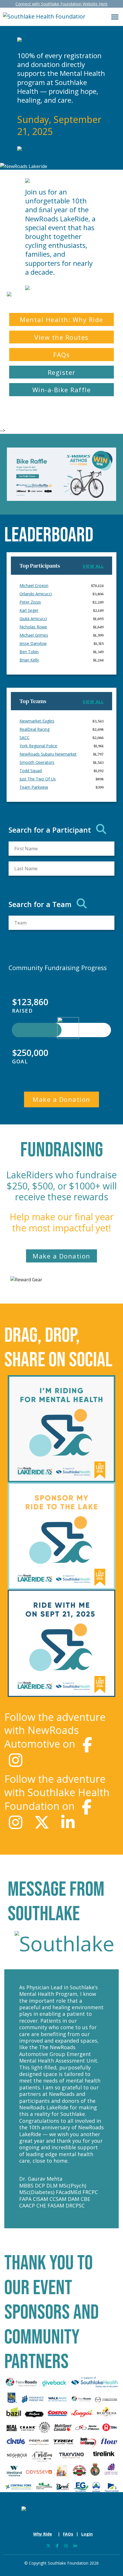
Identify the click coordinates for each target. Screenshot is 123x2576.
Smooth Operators (37, 762)
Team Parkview (34, 787)
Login (87, 2534)
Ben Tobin (29, 652)
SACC (24, 737)
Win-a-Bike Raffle (62, 390)
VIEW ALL (93, 566)
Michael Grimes (34, 635)
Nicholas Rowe (33, 627)
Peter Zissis (30, 602)
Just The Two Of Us (38, 779)
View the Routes (61, 337)
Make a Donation (61, 1099)
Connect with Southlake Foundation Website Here (61, 4)
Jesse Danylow (33, 643)
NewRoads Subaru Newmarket (48, 754)
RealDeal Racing (34, 729)
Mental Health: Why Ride (61, 319)
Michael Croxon (34, 585)
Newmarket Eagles (37, 721)
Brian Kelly (29, 660)
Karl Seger (29, 610)
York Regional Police (38, 746)
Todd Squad (31, 771)
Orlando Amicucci (36, 594)
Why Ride (43, 2534)
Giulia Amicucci (33, 619)
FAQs (61, 355)
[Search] (101, 829)
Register (62, 372)
